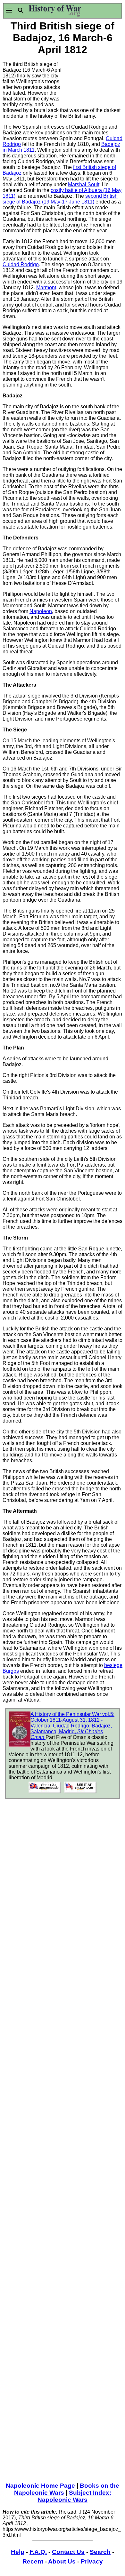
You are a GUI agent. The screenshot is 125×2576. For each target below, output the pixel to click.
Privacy (92, 2561)
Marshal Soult (84, 184)
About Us (62, 2561)
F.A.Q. (38, 2552)
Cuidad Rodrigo (21, 264)
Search (100, 2552)
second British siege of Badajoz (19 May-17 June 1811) (60, 199)
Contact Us (68, 2552)
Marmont (46, 287)
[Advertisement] (92, 81)
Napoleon (41, 611)
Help (18, 2552)
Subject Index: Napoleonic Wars (74, 2496)
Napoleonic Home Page (40, 2486)
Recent (33, 2561)
